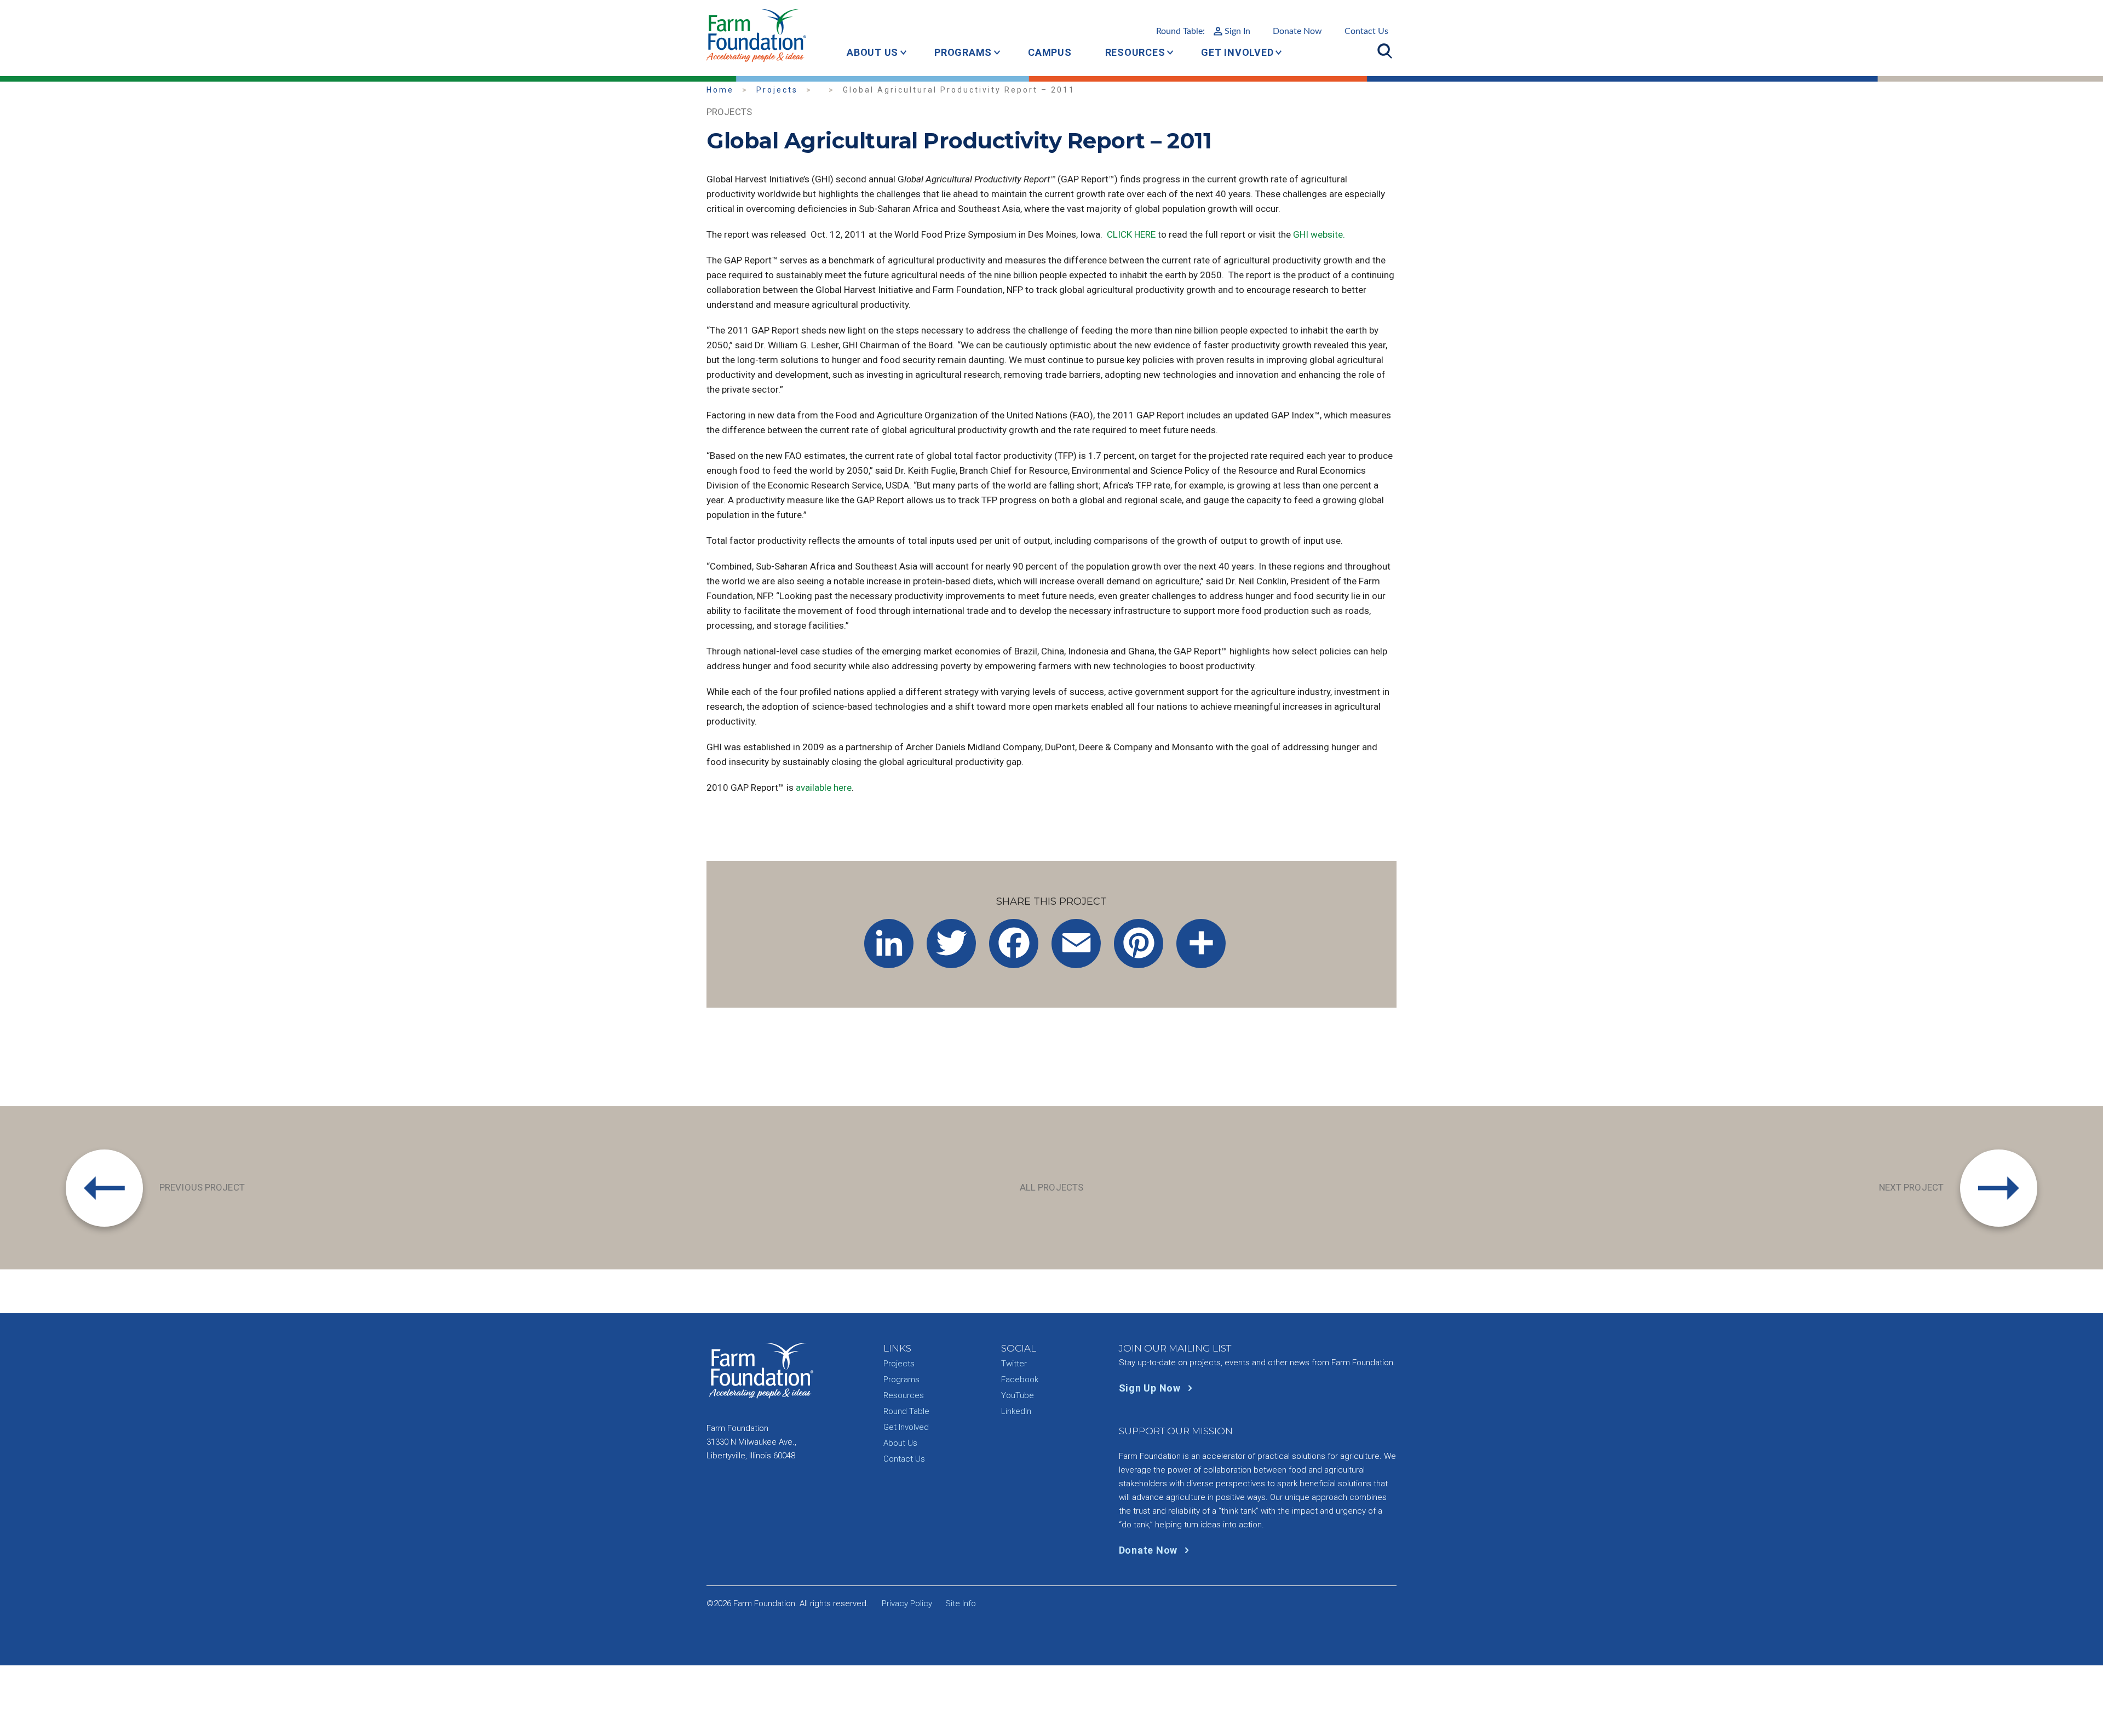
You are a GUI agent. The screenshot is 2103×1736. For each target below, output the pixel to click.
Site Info (961, 1603)
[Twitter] (951, 944)
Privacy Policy (907, 1603)
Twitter (1014, 1364)
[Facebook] (1014, 944)
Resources (1135, 52)
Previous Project (202, 1187)
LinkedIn (1016, 1411)
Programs (963, 52)
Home (720, 90)
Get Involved (1237, 52)
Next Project (1911, 1187)
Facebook (1020, 1379)
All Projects (1051, 1187)
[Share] (1201, 944)
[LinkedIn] (889, 944)
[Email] (1076, 944)
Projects (777, 90)
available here (824, 787)
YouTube (1018, 1395)
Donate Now (1297, 31)
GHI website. (1319, 234)
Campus (1050, 52)
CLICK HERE (1132, 234)
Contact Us (1366, 31)
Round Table (906, 1411)
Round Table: (1203, 31)
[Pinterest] (1139, 944)
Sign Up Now (1151, 1388)
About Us (872, 52)
